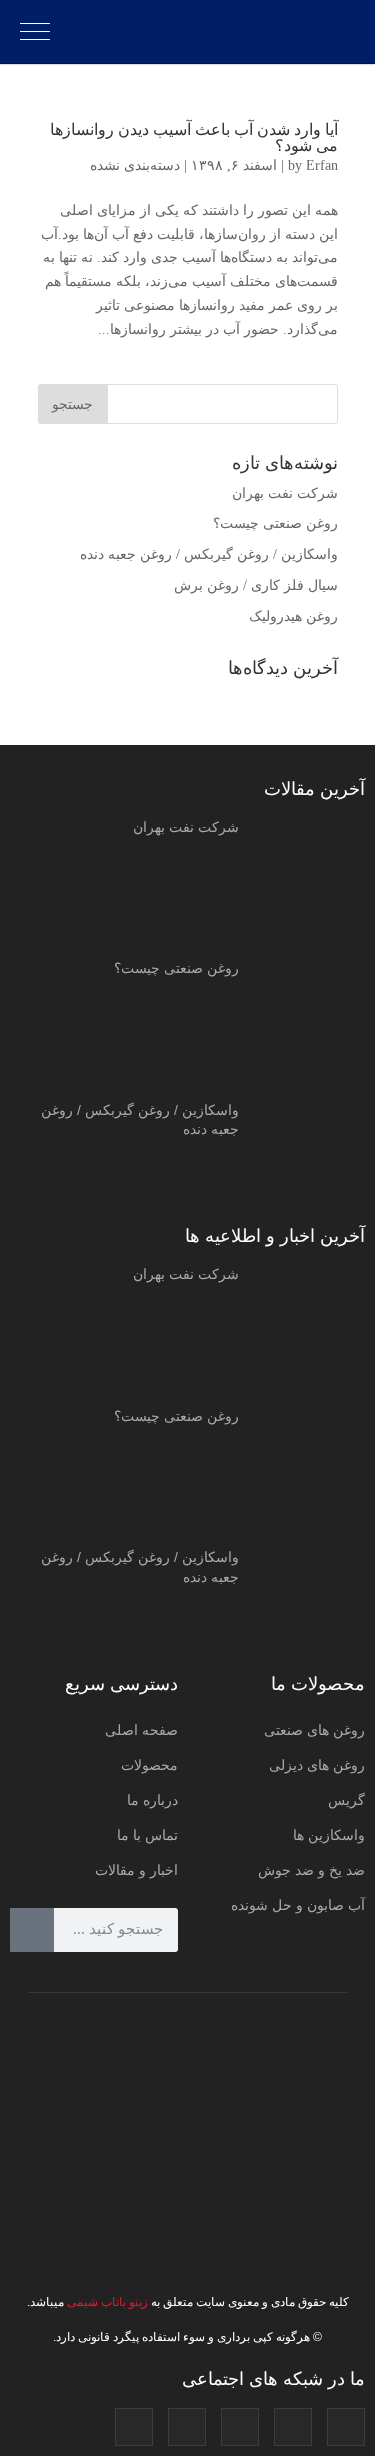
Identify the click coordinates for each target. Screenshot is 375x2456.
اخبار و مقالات (136, 1870)
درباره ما (152, 1800)
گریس (346, 1800)
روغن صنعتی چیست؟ (275, 523)
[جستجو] (32, 1930)
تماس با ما (147, 1835)
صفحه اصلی (141, 1730)
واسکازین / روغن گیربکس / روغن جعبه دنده (209, 554)
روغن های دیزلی (317, 1765)
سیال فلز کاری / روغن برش (256, 585)
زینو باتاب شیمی (106, 2302)
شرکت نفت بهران (285, 493)
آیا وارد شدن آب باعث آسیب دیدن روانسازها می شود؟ (194, 137)
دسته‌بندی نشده (135, 165)
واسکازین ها (329, 1835)
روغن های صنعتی (314, 1730)
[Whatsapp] (134, 2427)
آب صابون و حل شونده (298, 1905)
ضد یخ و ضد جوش (311, 1870)
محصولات (149, 1765)
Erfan (322, 165)
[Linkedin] (187, 2427)
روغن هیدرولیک (293, 616)
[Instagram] (346, 2427)
